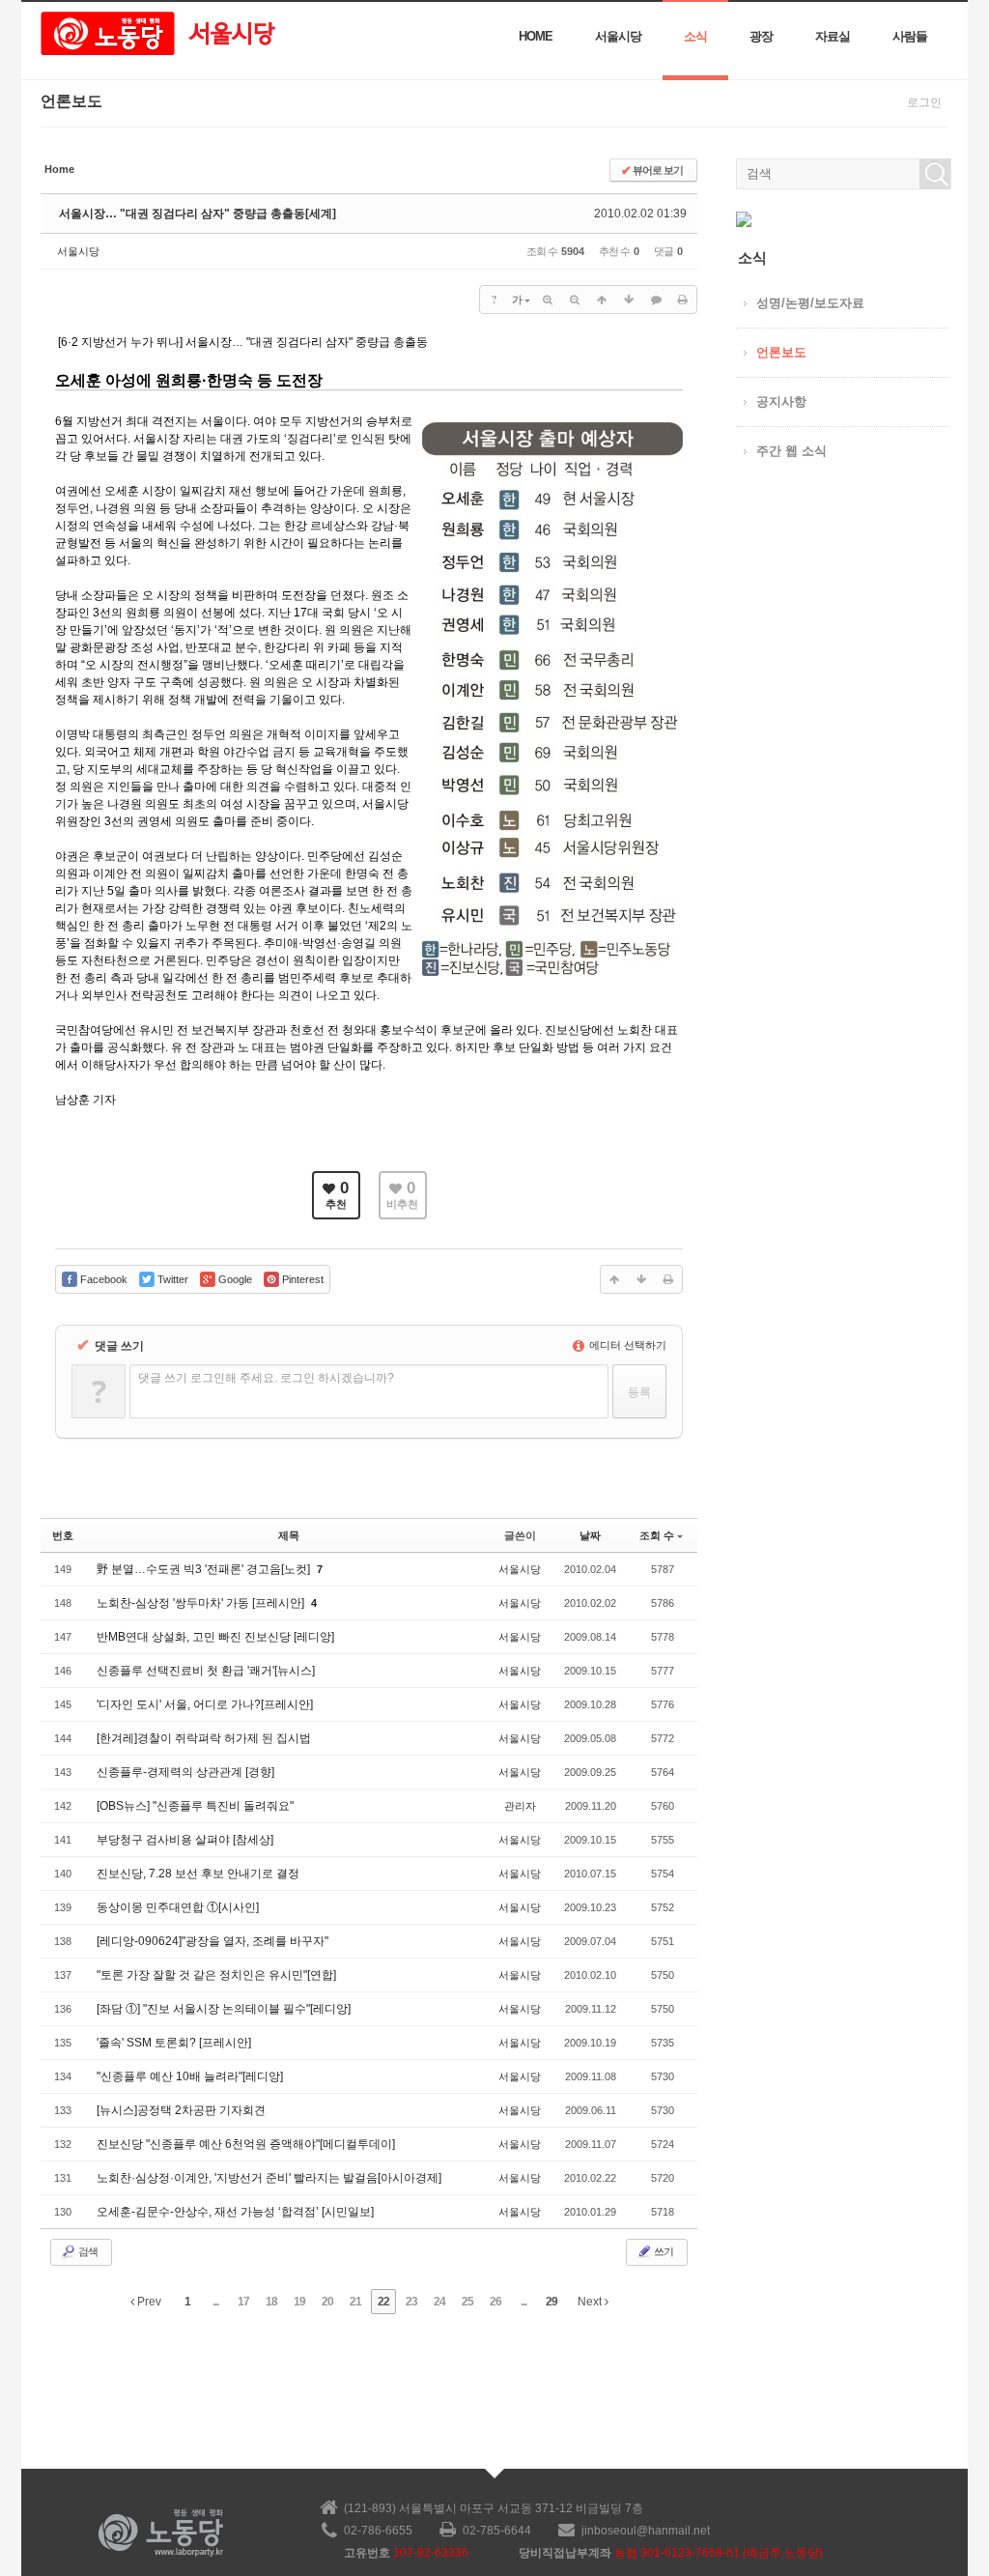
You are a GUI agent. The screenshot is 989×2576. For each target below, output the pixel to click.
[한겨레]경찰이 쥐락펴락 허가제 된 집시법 (204, 1738)
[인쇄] (683, 300)
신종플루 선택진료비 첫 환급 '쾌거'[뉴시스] (206, 1671)
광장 (761, 36)
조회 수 (657, 1535)
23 (411, 2302)
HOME (536, 36)
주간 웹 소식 (791, 451)
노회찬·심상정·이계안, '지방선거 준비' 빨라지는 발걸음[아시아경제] (269, 2178)
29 (551, 2302)
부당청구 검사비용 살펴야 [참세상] (185, 1840)
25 (467, 2302)
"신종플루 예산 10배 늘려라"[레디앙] (190, 2076)
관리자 (520, 1806)
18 (271, 2302)
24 (439, 2302)
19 (299, 2302)
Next (591, 2302)
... (215, 2302)
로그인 (924, 102)
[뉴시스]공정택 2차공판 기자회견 (181, 2110)
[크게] (548, 300)
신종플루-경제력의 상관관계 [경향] (185, 1772)
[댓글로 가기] (656, 300)
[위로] (602, 300)
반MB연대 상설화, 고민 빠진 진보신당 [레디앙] (215, 1637)
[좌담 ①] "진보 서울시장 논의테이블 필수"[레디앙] (224, 2009)
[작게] (575, 300)
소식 (695, 36)
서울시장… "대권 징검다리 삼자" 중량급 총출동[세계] (198, 214)
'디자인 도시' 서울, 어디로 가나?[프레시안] (205, 1704)
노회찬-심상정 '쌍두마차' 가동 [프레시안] (202, 1603)
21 (355, 2302)
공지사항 (781, 401)
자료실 (833, 36)
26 (495, 2302)
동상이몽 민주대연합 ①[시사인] (178, 1907)
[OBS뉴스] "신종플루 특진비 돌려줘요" (195, 1806)
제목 (289, 1535)
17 (243, 2302)
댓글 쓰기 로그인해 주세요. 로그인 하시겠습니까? (266, 1378)
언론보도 (781, 352)
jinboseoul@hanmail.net (646, 2531)
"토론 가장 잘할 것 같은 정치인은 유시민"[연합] (216, 1975)
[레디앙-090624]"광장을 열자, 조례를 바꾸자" (212, 1941)
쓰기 (663, 2251)
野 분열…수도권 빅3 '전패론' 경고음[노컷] (205, 1569)
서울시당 (618, 36)
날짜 (590, 1535)
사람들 (910, 36)
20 (327, 2302)
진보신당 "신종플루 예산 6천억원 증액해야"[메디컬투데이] (246, 2144)
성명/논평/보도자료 (810, 303)
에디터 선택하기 (626, 1345)
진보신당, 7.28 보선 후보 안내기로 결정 (198, 1874)
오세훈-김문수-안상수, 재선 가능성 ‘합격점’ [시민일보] (235, 2212)
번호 (63, 1535)
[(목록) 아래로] (629, 300)
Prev (148, 2302)
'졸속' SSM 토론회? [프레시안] (174, 2043)
